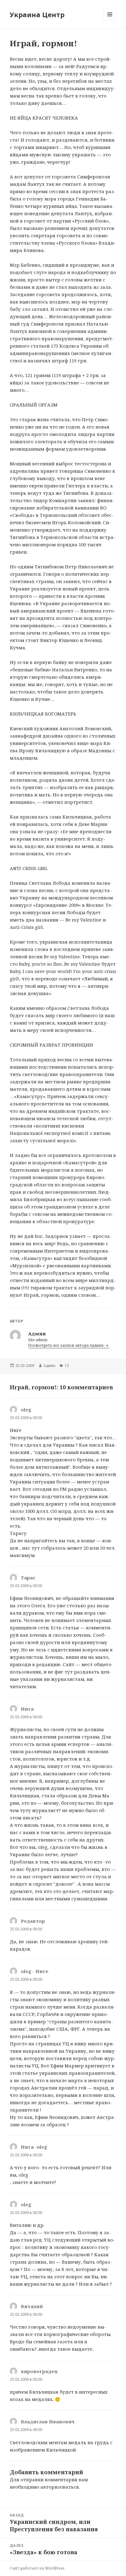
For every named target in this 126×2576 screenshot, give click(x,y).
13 (67, 1366)
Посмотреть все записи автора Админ (66, 1345)
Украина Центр (37, 14)
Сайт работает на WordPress (37, 2568)
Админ (49, 1366)
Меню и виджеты (110, 21)
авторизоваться (60, 2487)
